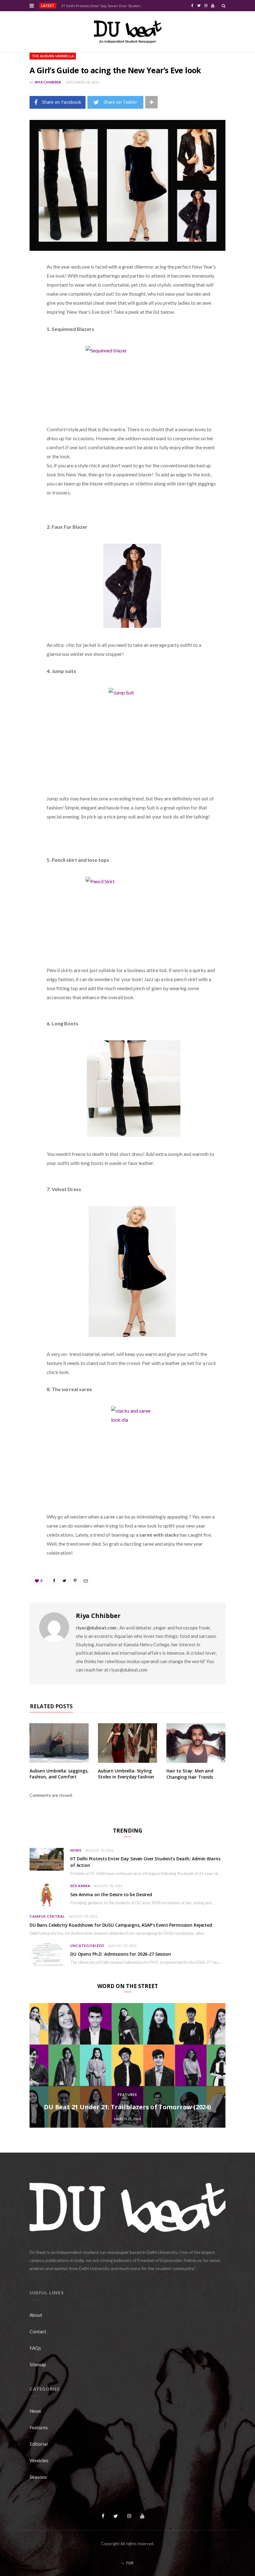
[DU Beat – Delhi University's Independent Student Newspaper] (127, 32)
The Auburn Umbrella (53, 56)
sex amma (80, 1886)
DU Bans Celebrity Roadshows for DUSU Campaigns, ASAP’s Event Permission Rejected (121, 1925)
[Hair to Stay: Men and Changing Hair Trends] (196, 1743)
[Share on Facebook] (25, 285)
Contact (38, 2331)
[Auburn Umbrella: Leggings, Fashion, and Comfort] (59, 1743)
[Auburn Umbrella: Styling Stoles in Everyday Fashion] (127, 1743)
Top (129, 2563)
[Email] (25, 333)
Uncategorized (87, 1946)
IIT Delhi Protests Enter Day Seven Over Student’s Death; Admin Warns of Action (104, 6)
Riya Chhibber (48, 82)
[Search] (224, 6)
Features (127, 2094)
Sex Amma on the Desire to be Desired (111, 1894)
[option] (127, 2065)
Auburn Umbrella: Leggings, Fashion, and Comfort (59, 1774)
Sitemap (38, 2364)
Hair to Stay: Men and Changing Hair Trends (190, 1774)
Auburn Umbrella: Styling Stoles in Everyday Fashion (126, 1774)
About (36, 2315)
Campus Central (47, 1916)
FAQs (35, 2348)
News (76, 1850)
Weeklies (39, 2460)
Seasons (38, 2477)
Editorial (39, 2444)
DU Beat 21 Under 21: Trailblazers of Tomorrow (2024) (127, 2107)
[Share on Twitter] (25, 301)
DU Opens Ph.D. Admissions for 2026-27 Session (121, 1954)
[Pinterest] (25, 317)
